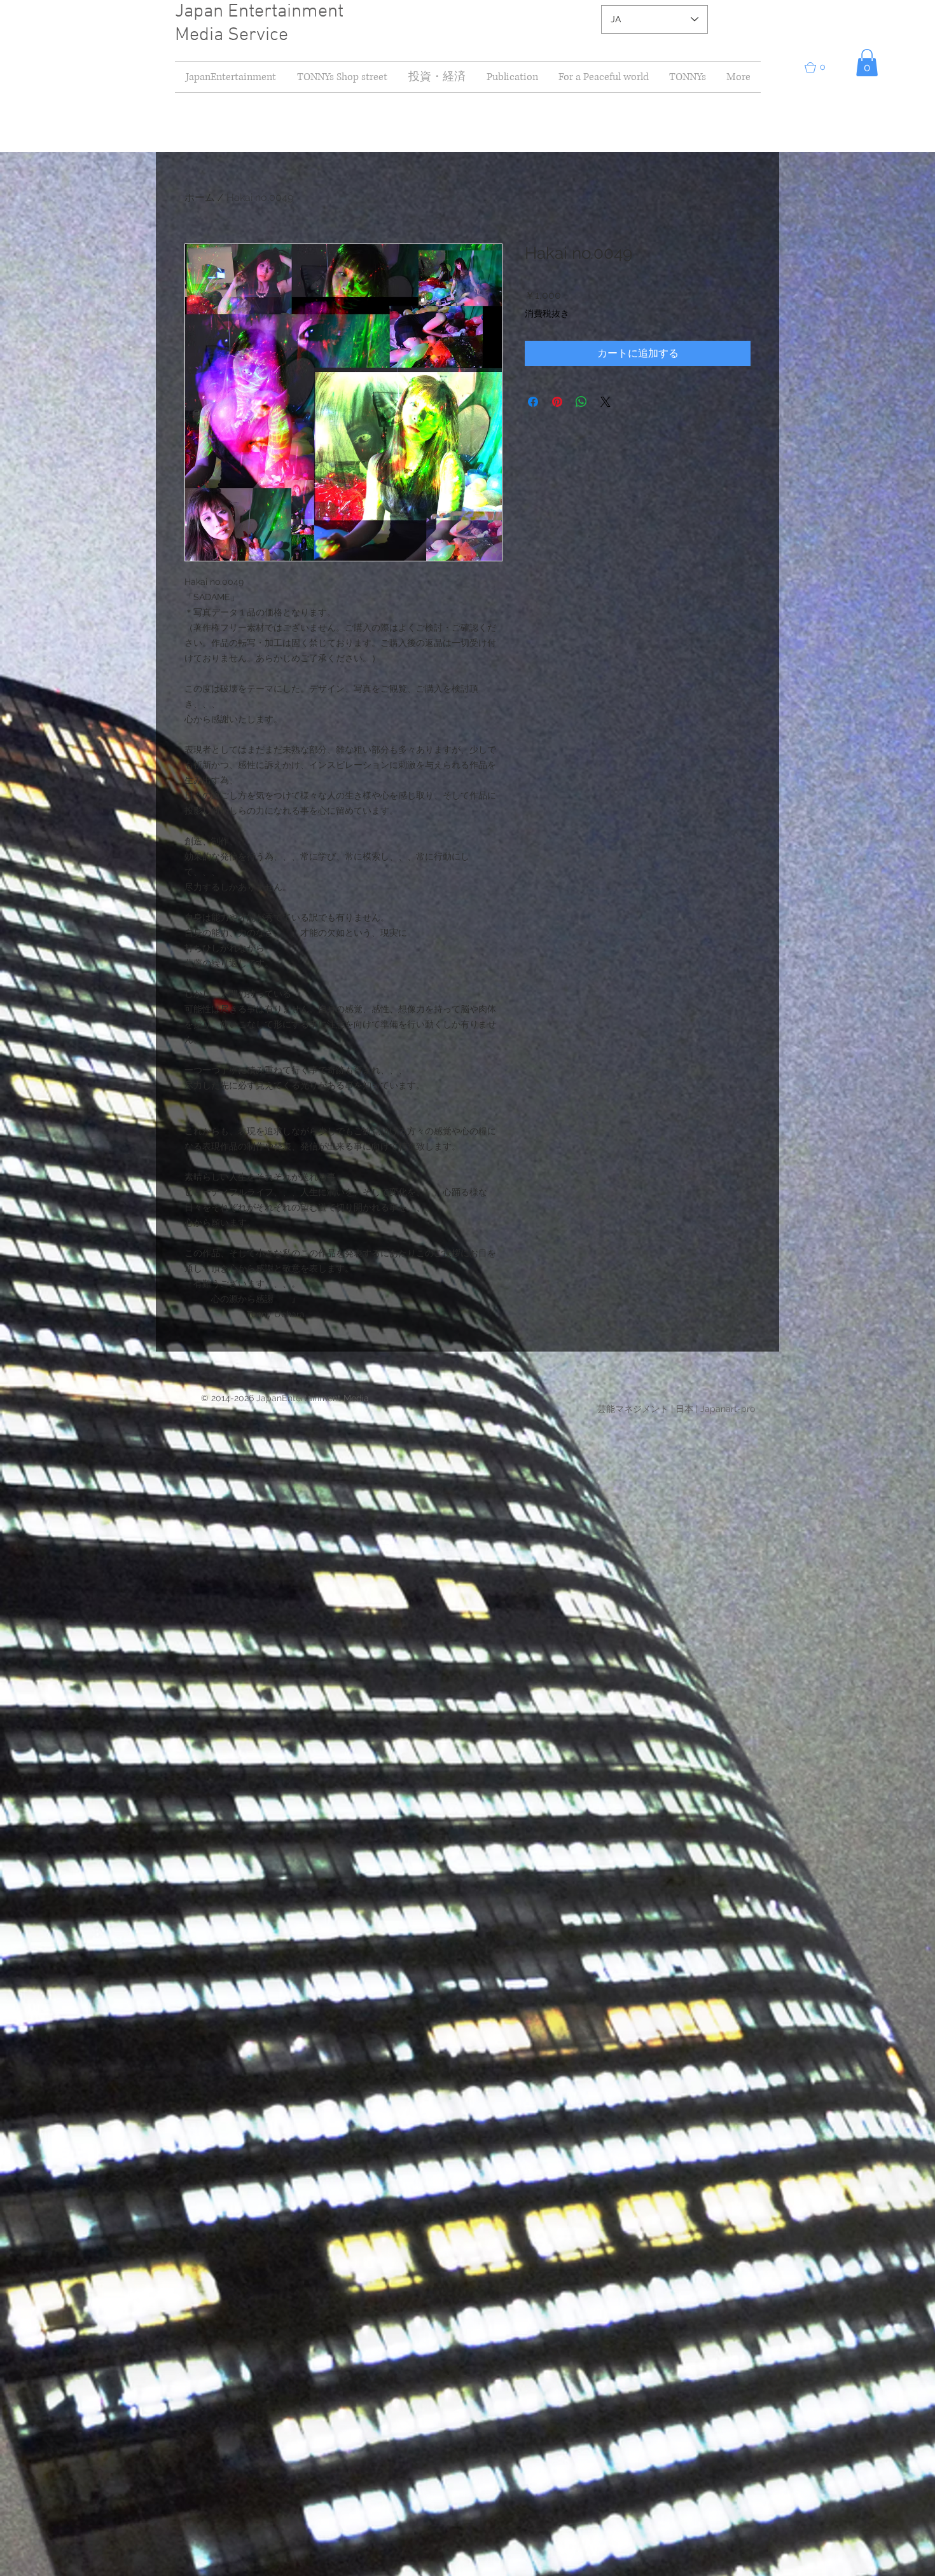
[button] (437, 77)
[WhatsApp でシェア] (581, 402)
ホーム (200, 197)
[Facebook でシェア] (533, 402)
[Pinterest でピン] (557, 402)
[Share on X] (606, 402)
